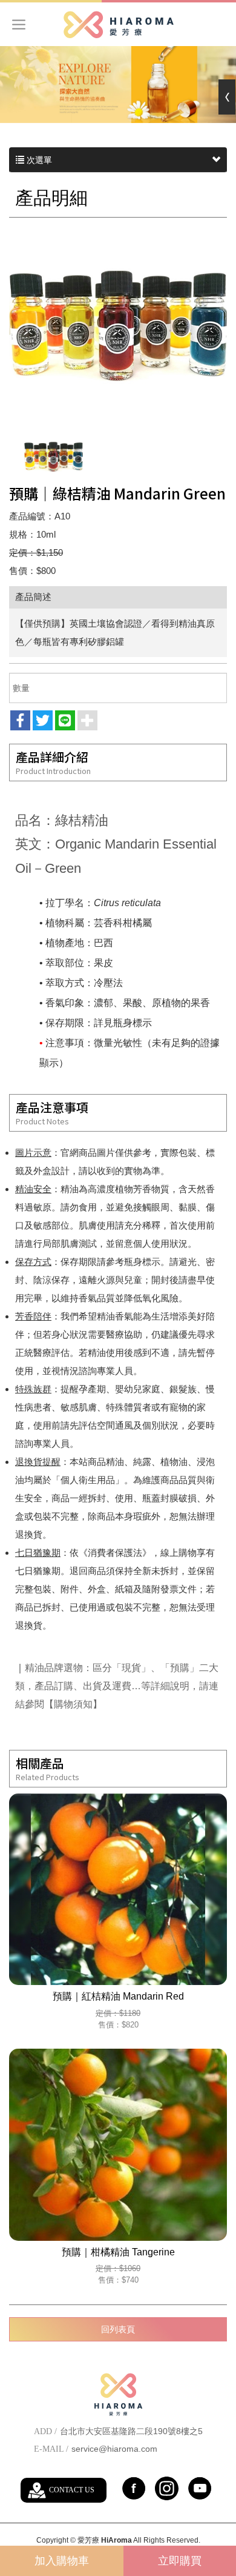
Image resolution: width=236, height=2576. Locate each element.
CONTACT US (72, 2490)
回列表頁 (118, 2329)
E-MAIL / (51, 2449)
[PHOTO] (118, 326)
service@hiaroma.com (114, 2449)
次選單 (38, 160)
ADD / (45, 2431)
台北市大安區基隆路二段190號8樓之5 (131, 2431)
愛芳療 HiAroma (118, 25)
